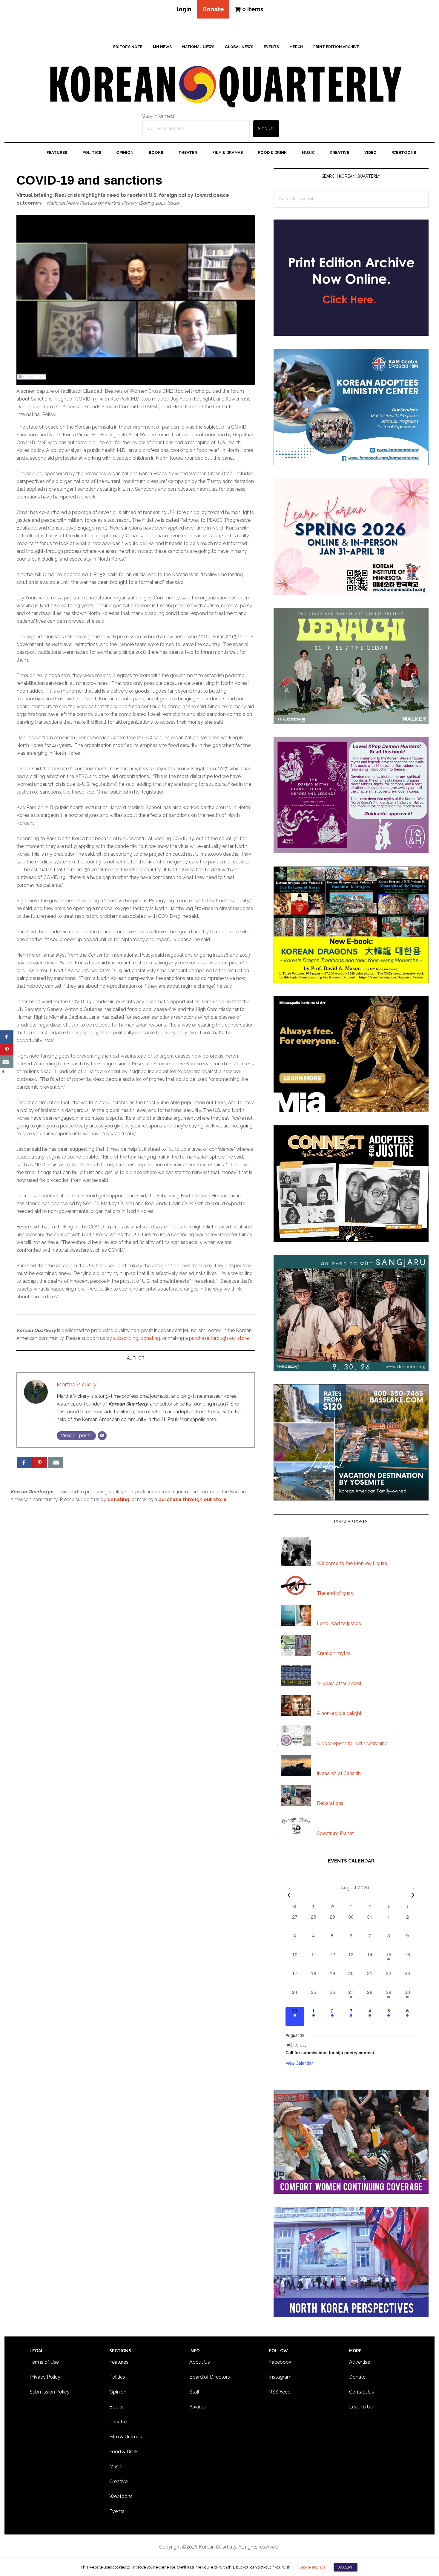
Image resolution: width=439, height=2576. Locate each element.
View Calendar (299, 2063)
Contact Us (362, 2392)
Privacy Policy (45, 2377)
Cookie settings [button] (312, 2567)
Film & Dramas (126, 2437)
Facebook (280, 2362)
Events (117, 2511)
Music (116, 2467)
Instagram (280, 2377)
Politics (117, 2377)
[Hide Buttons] (3, 1072)
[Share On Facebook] (24, 1463)
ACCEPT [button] (346, 2567)
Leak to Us (361, 2407)
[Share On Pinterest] (40, 1463)
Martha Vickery (77, 1384)
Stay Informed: (158, 116)
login (184, 9)
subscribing (126, 1338)
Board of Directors (210, 2377)
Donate (213, 9)
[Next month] (413, 1895)
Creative (118, 2481)
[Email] (102, 1436)
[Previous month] (289, 1895)
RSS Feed (280, 2392)
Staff (194, 2392)
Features (119, 2362)
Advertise (360, 2362)
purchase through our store (219, 1338)
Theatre (118, 2422)
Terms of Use (44, 2362)
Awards (198, 2407)
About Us (200, 2362)
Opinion (118, 2392)
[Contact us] (55, 1463)
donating (150, 1338)
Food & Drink (123, 2452)
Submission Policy (50, 2392)
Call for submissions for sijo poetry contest (330, 2052)
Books (116, 2407)
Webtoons (121, 2496)
